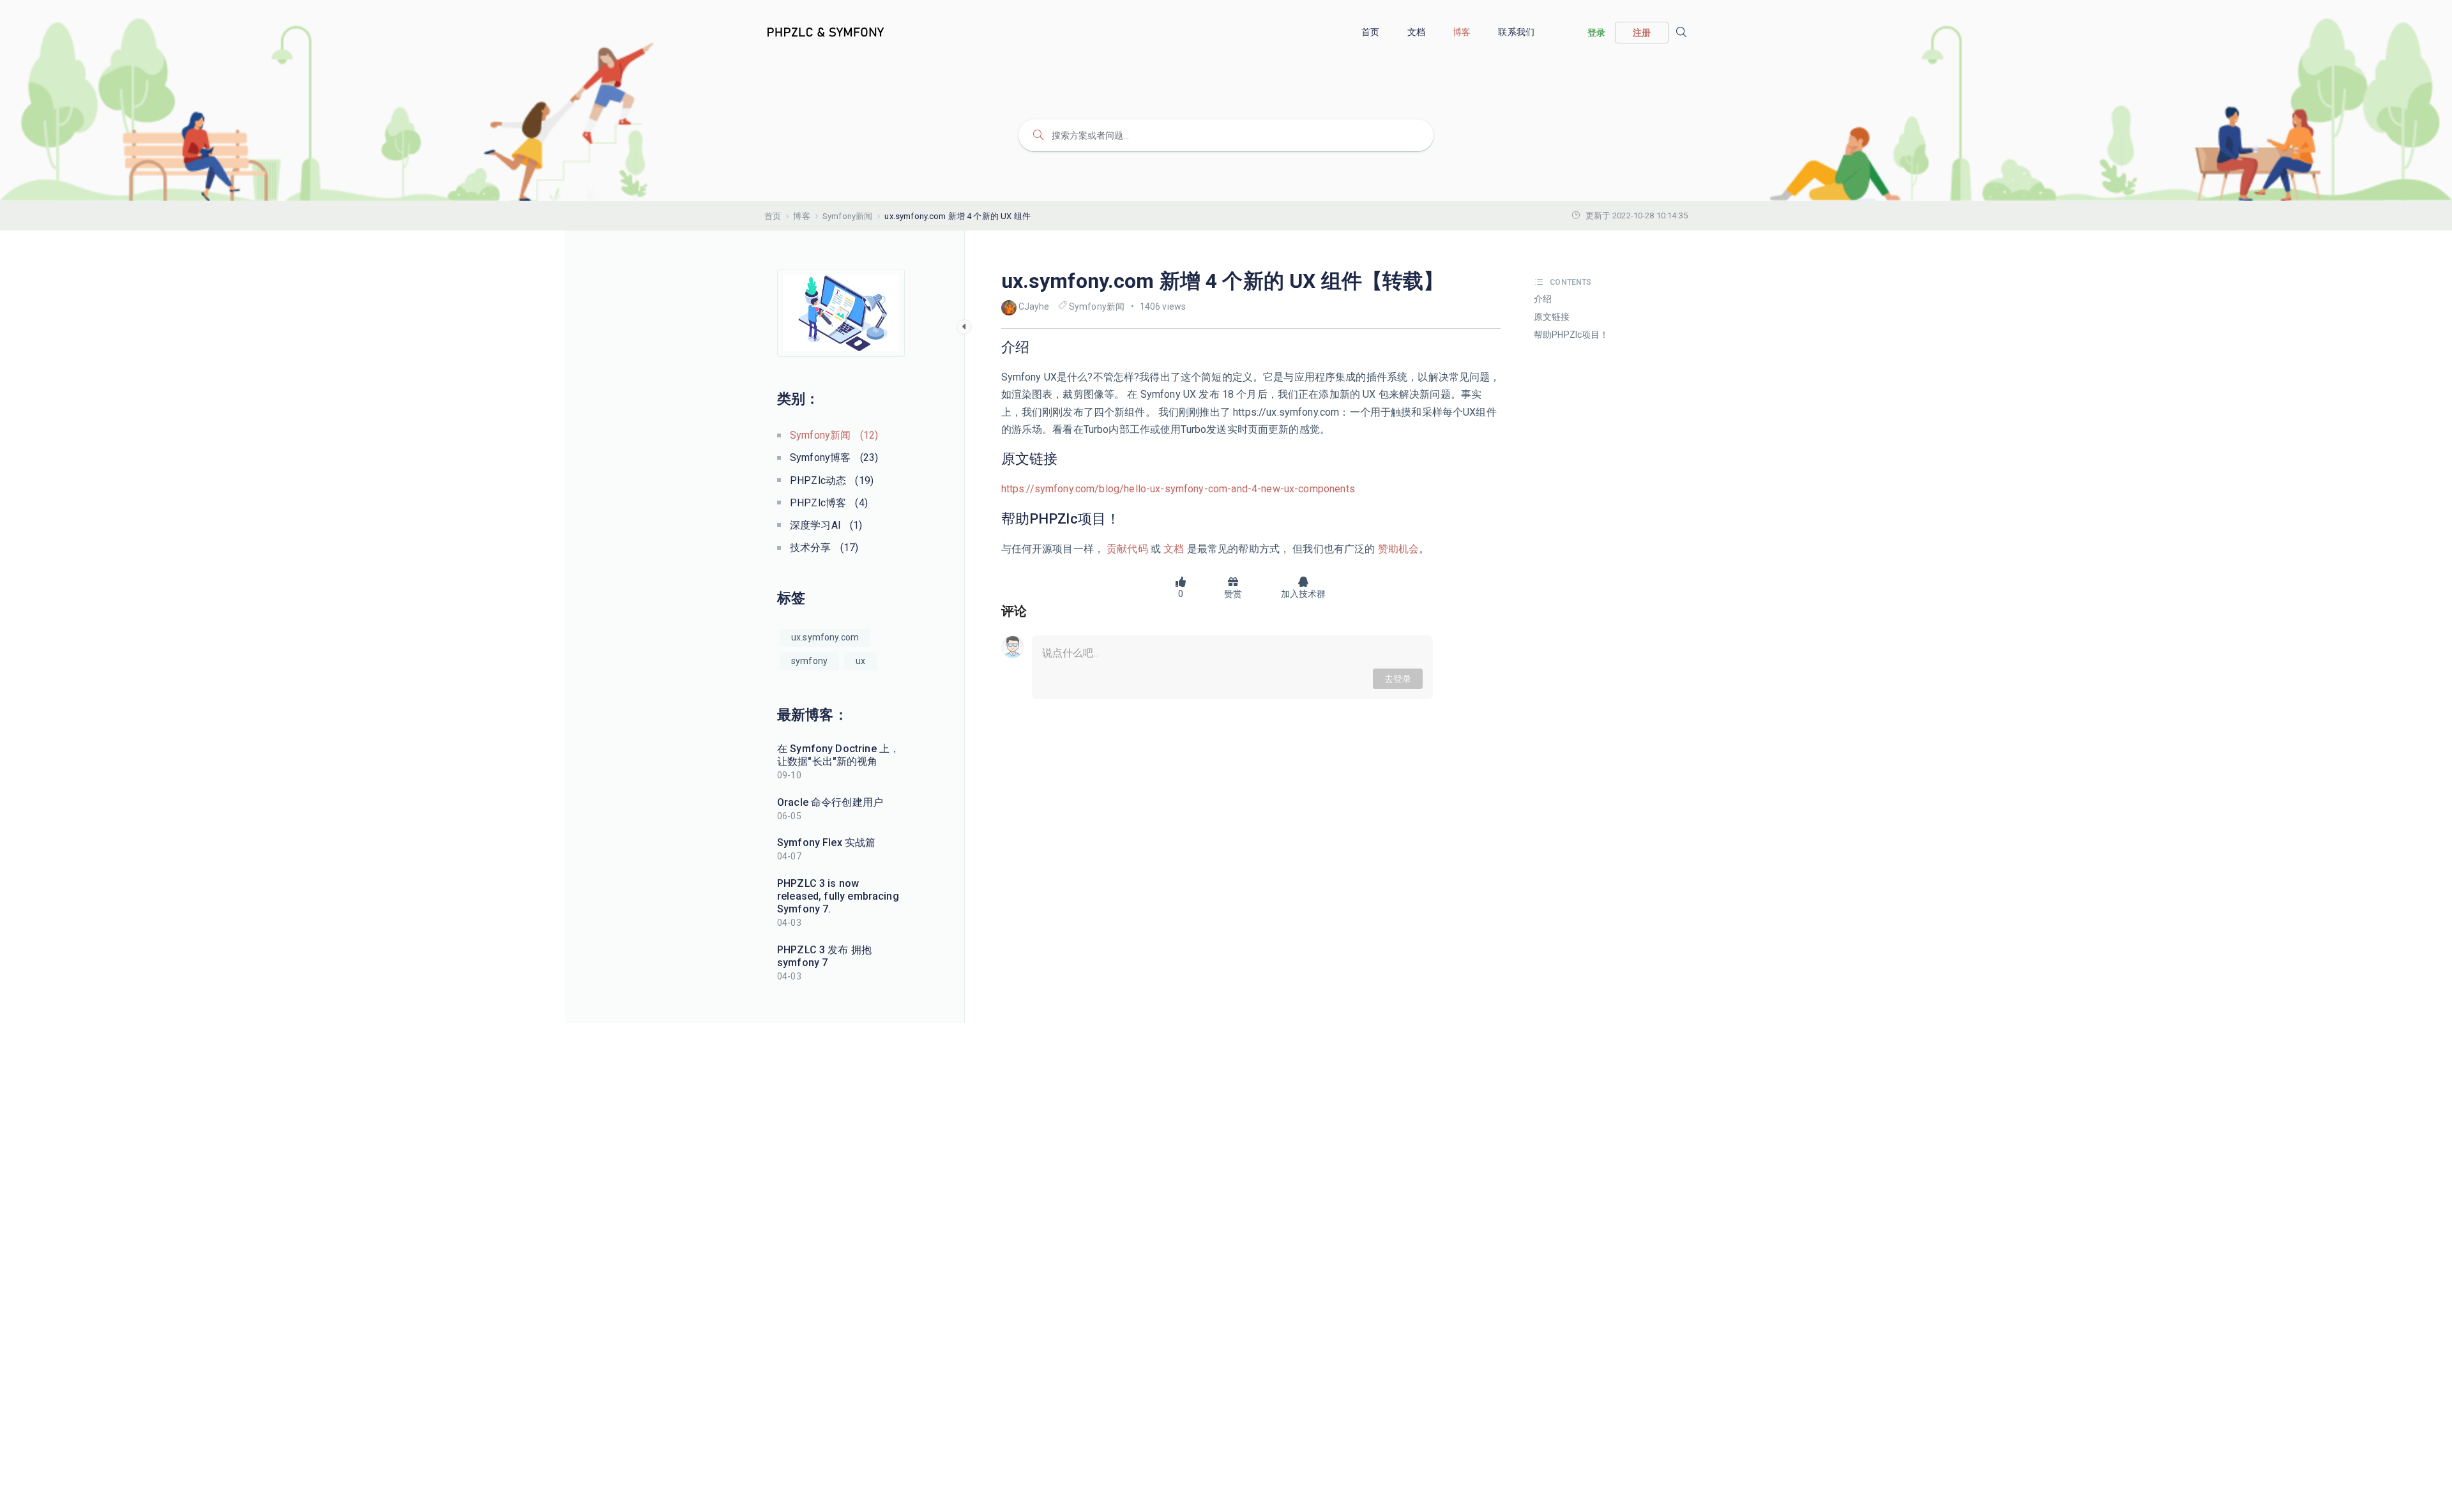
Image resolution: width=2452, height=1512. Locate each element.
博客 (1463, 32)
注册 (1642, 33)
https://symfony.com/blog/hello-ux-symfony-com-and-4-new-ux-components (1178, 489)
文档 (1417, 32)
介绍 (1543, 299)
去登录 (1398, 679)
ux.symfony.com (825, 637)
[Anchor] (1036, 347)
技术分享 (824, 548)
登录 (1596, 33)
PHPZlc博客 (829, 503)
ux (860, 661)
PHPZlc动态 (832, 480)
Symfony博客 (834, 457)
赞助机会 (1397, 549)
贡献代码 (1127, 549)
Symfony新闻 (847, 216)
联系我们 (1517, 32)
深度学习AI (826, 525)
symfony (809, 661)
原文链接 (1552, 317)
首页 (1371, 32)
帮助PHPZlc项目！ (1571, 335)
